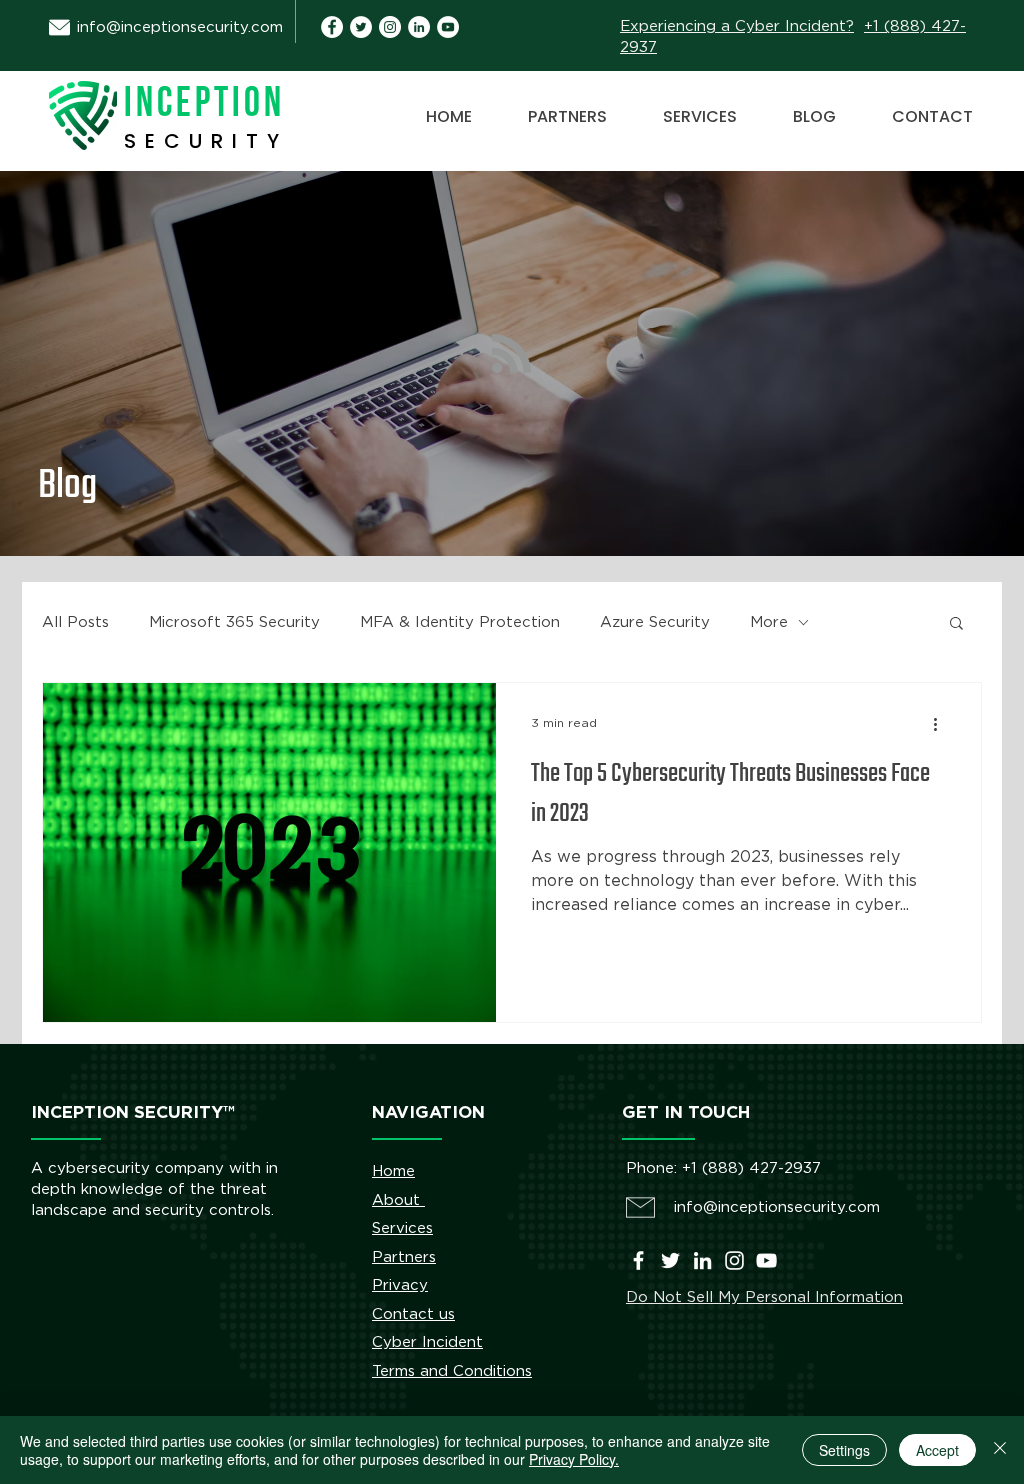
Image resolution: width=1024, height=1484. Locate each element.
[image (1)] (332, 27)
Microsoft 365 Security (234, 622)
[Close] (1000, 1450)
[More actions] (942, 724)
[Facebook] (638, 1260)
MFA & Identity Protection (460, 622)
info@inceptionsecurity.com (180, 27)
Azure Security (655, 622)
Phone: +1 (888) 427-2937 (723, 1168)
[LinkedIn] (702, 1260)
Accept (937, 1450)
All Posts (75, 622)
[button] (956, 624)
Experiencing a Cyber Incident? (737, 26)
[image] (419, 27)
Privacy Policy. (574, 1459)
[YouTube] (448, 27)
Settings (844, 1450)
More (769, 622)
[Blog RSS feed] (511, 354)
